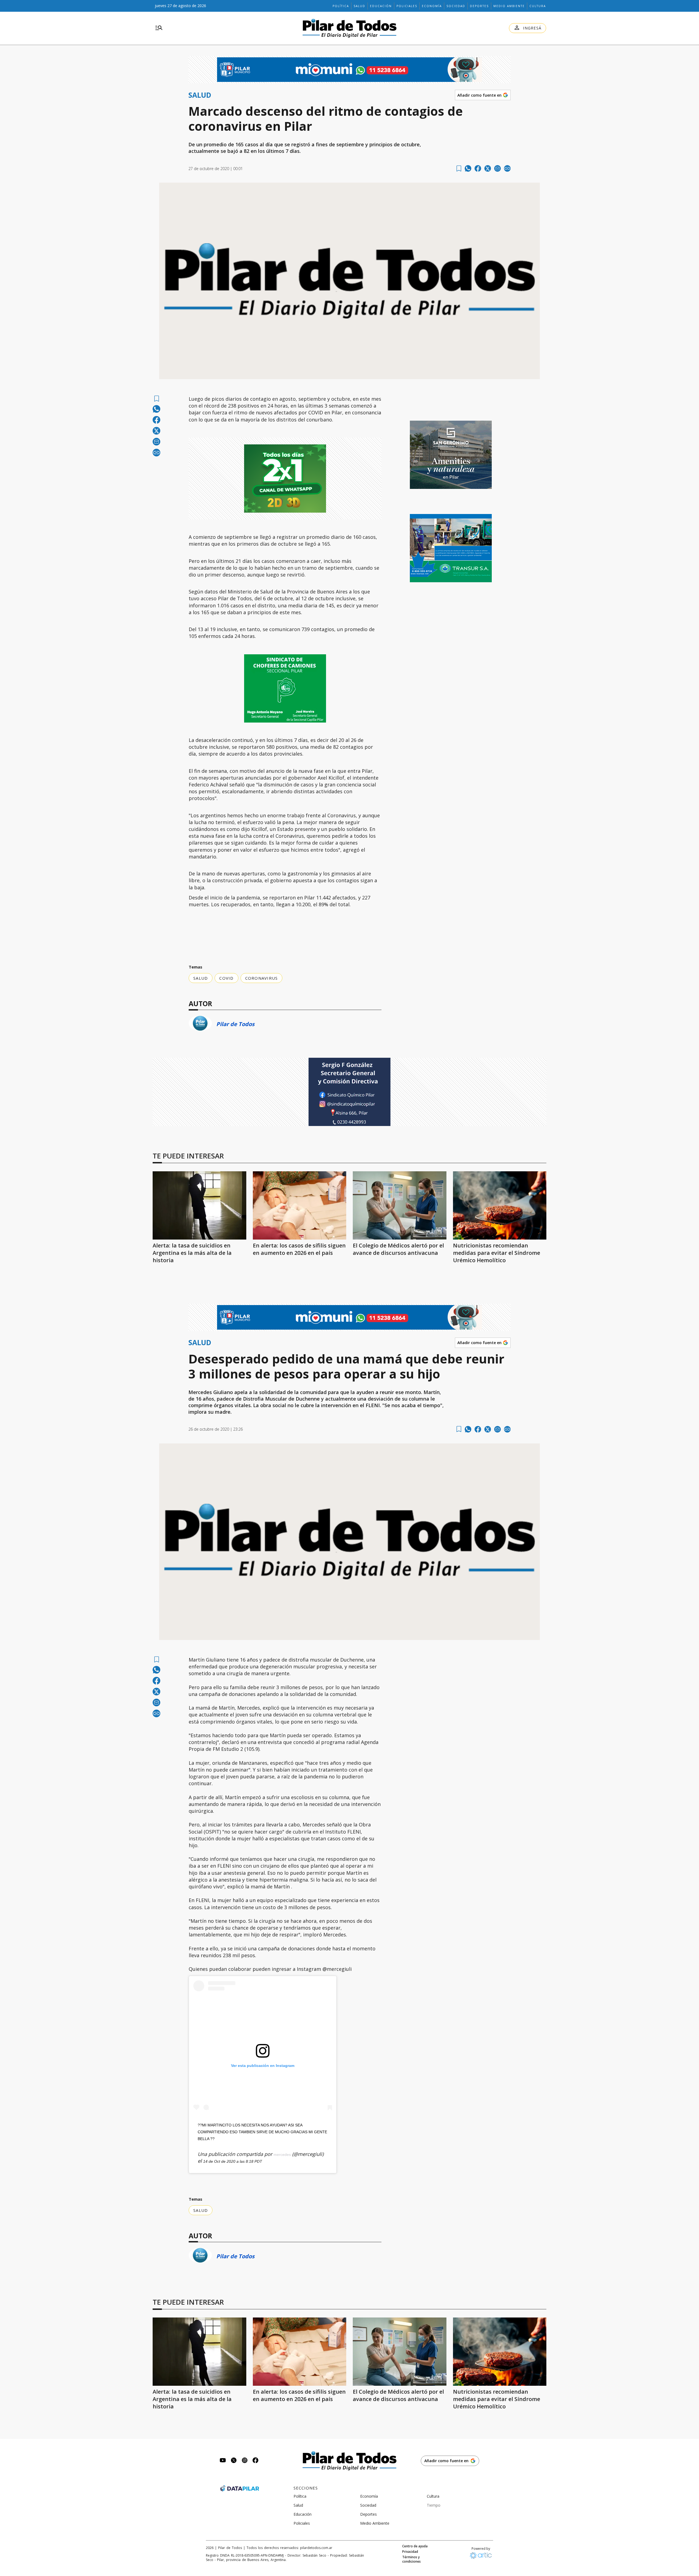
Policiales (407, 6)
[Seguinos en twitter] (234, 2461)
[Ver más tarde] (459, 169)
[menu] (159, 28)
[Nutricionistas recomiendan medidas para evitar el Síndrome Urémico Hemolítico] (500, 1205)
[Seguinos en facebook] (256, 2461)
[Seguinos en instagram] (245, 2461)
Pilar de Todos (235, 1024)
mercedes (282, 2155)
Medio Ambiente (509, 6)
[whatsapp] (468, 168)
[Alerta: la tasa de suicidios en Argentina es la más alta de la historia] (199, 1205)
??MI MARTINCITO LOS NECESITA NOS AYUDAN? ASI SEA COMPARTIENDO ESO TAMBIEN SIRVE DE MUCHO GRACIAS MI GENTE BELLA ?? (262, 2132)
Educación (381, 6)
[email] (497, 168)
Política (341, 6)
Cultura (538, 6)
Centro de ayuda (415, 2546)
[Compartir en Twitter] (488, 168)
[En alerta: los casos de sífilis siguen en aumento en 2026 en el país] (300, 1205)
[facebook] (478, 168)
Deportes (479, 6)
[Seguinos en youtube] (223, 2461)
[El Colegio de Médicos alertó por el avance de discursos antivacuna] (400, 1205)
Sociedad (456, 6)
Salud (359, 6)
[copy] (507, 168)
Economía (432, 6)
